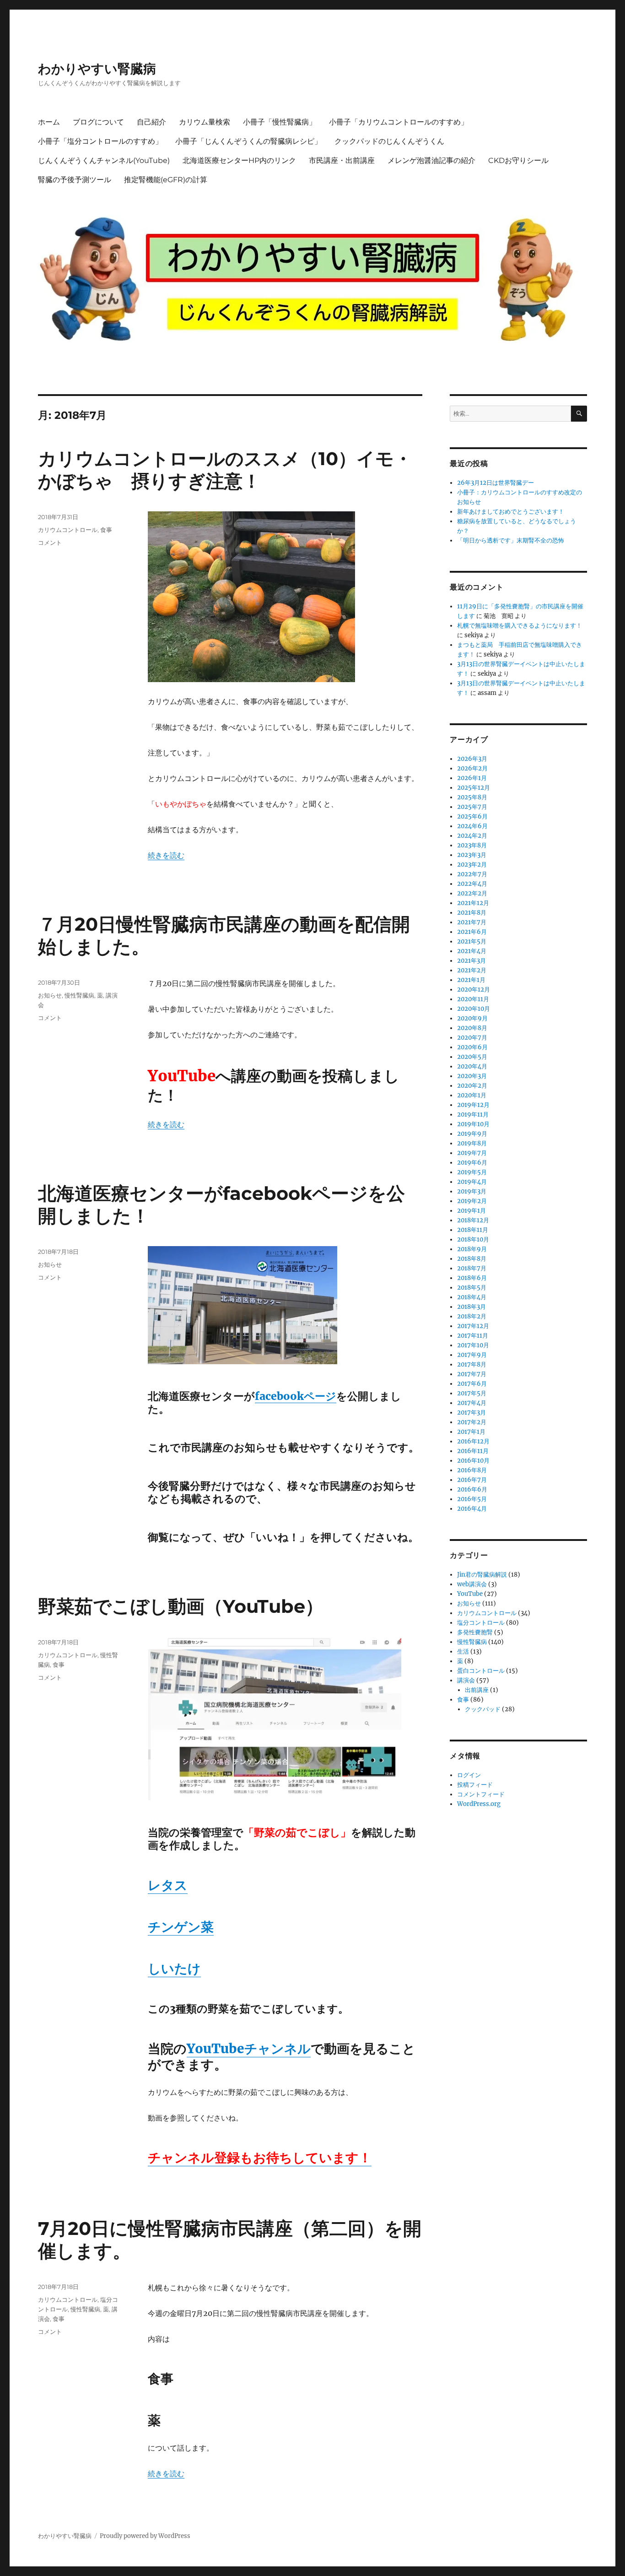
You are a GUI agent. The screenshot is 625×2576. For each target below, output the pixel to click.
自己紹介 (151, 122)
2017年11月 (473, 1336)
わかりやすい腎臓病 (97, 69)
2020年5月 (472, 1057)
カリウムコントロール (68, 530)
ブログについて (98, 122)
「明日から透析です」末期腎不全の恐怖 (511, 540)
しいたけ (174, 1969)
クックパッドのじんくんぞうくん (389, 141)
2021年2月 (472, 970)
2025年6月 (472, 816)
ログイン (469, 1775)
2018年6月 (472, 1278)
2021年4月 (472, 951)
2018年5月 (472, 1288)
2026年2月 (472, 768)
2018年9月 (472, 1249)
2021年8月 (472, 913)
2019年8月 (472, 1143)
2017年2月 (472, 1422)
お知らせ (50, 995)
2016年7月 (472, 1480)
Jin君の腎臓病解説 (482, 1575)
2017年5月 (472, 1393)
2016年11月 (473, 1451)
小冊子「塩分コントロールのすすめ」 (100, 141)
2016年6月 (472, 1489)
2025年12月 (474, 788)
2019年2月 (472, 1201)
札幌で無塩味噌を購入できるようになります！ (520, 626)
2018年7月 (472, 1268)
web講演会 (472, 1584)
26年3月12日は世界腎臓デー (496, 483)
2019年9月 (472, 1134)
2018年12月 (473, 1220)
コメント (50, 542)
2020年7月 (472, 1038)
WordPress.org (479, 1804)
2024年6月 (472, 826)
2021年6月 (472, 932)
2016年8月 (472, 1470)
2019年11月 (473, 1114)
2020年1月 (472, 1095)
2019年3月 (472, 1191)
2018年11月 (473, 1230)
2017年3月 (471, 1413)
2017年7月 (472, 1374)
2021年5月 (472, 941)
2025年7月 (472, 807)
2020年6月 (472, 1047)
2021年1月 (471, 980)
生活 (463, 1651)
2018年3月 (471, 1307)
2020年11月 (473, 999)
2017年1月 (471, 1432)
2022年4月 (472, 884)
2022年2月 (472, 893)
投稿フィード (475, 1785)
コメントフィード (481, 1794)
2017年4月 (472, 1403)
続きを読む (166, 855)
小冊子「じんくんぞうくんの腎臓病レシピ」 (248, 141)
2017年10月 (473, 1345)
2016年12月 (473, 1441)
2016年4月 (472, 1509)
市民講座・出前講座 (342, 160)
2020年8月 (472, 1028)
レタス (168, 1885)
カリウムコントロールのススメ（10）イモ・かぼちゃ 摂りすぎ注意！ (225, 470)
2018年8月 (472, 1259)
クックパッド (483, 1709)
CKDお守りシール (518, 160)
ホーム (49, 122)
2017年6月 (472, 1384)
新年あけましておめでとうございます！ (511, 512)
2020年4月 (472, 1066)
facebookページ (296, 1396)
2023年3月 (472, 855)
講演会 (466, 1680)
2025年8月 (472, 797)
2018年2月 (472, 1316)
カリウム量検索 (205, 122)
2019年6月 (472, 1163)
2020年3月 (472, 1076)
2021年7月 (472, 922)
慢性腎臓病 (79, 995)
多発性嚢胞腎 (475, 1632)
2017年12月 (473, 1326)
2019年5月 (472, 1172)
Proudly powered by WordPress (145, 2536)
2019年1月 (471, 1211)
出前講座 (477, 1690)
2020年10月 (474, 1009)
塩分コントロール (481, 1623)
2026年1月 (472, 778)
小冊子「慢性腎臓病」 (280, 122)
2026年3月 (472, 759)
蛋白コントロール (481, 1671)
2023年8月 (472, 845)
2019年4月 (472, 1182)
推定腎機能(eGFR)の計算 (166, 180)
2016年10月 (473, 1461)
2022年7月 (472, 874)
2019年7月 (472, 1153)
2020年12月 (474, 990)
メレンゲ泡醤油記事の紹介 (431, 160)
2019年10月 (473, 1124)
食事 (106, 530)
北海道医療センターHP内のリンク (239, 160)
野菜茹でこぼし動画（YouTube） (181, 1606)
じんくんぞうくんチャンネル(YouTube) (104, 160)
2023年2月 (472, 865)
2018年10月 (473, 1239)
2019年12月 (473, 1105)
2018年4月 (472, 1297)
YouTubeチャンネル (249, 2049)
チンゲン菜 (181, 1927)
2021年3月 (471, 961)
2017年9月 (472, 1355)
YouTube (470, 1594)
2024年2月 (472, 836)
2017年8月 (472, 1364)
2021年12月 (473, 903)
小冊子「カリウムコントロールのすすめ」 (399, 122)
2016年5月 (472, 1499)
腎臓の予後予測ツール (75, 180)
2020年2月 (472, 1086)
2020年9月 (472, 1018)
